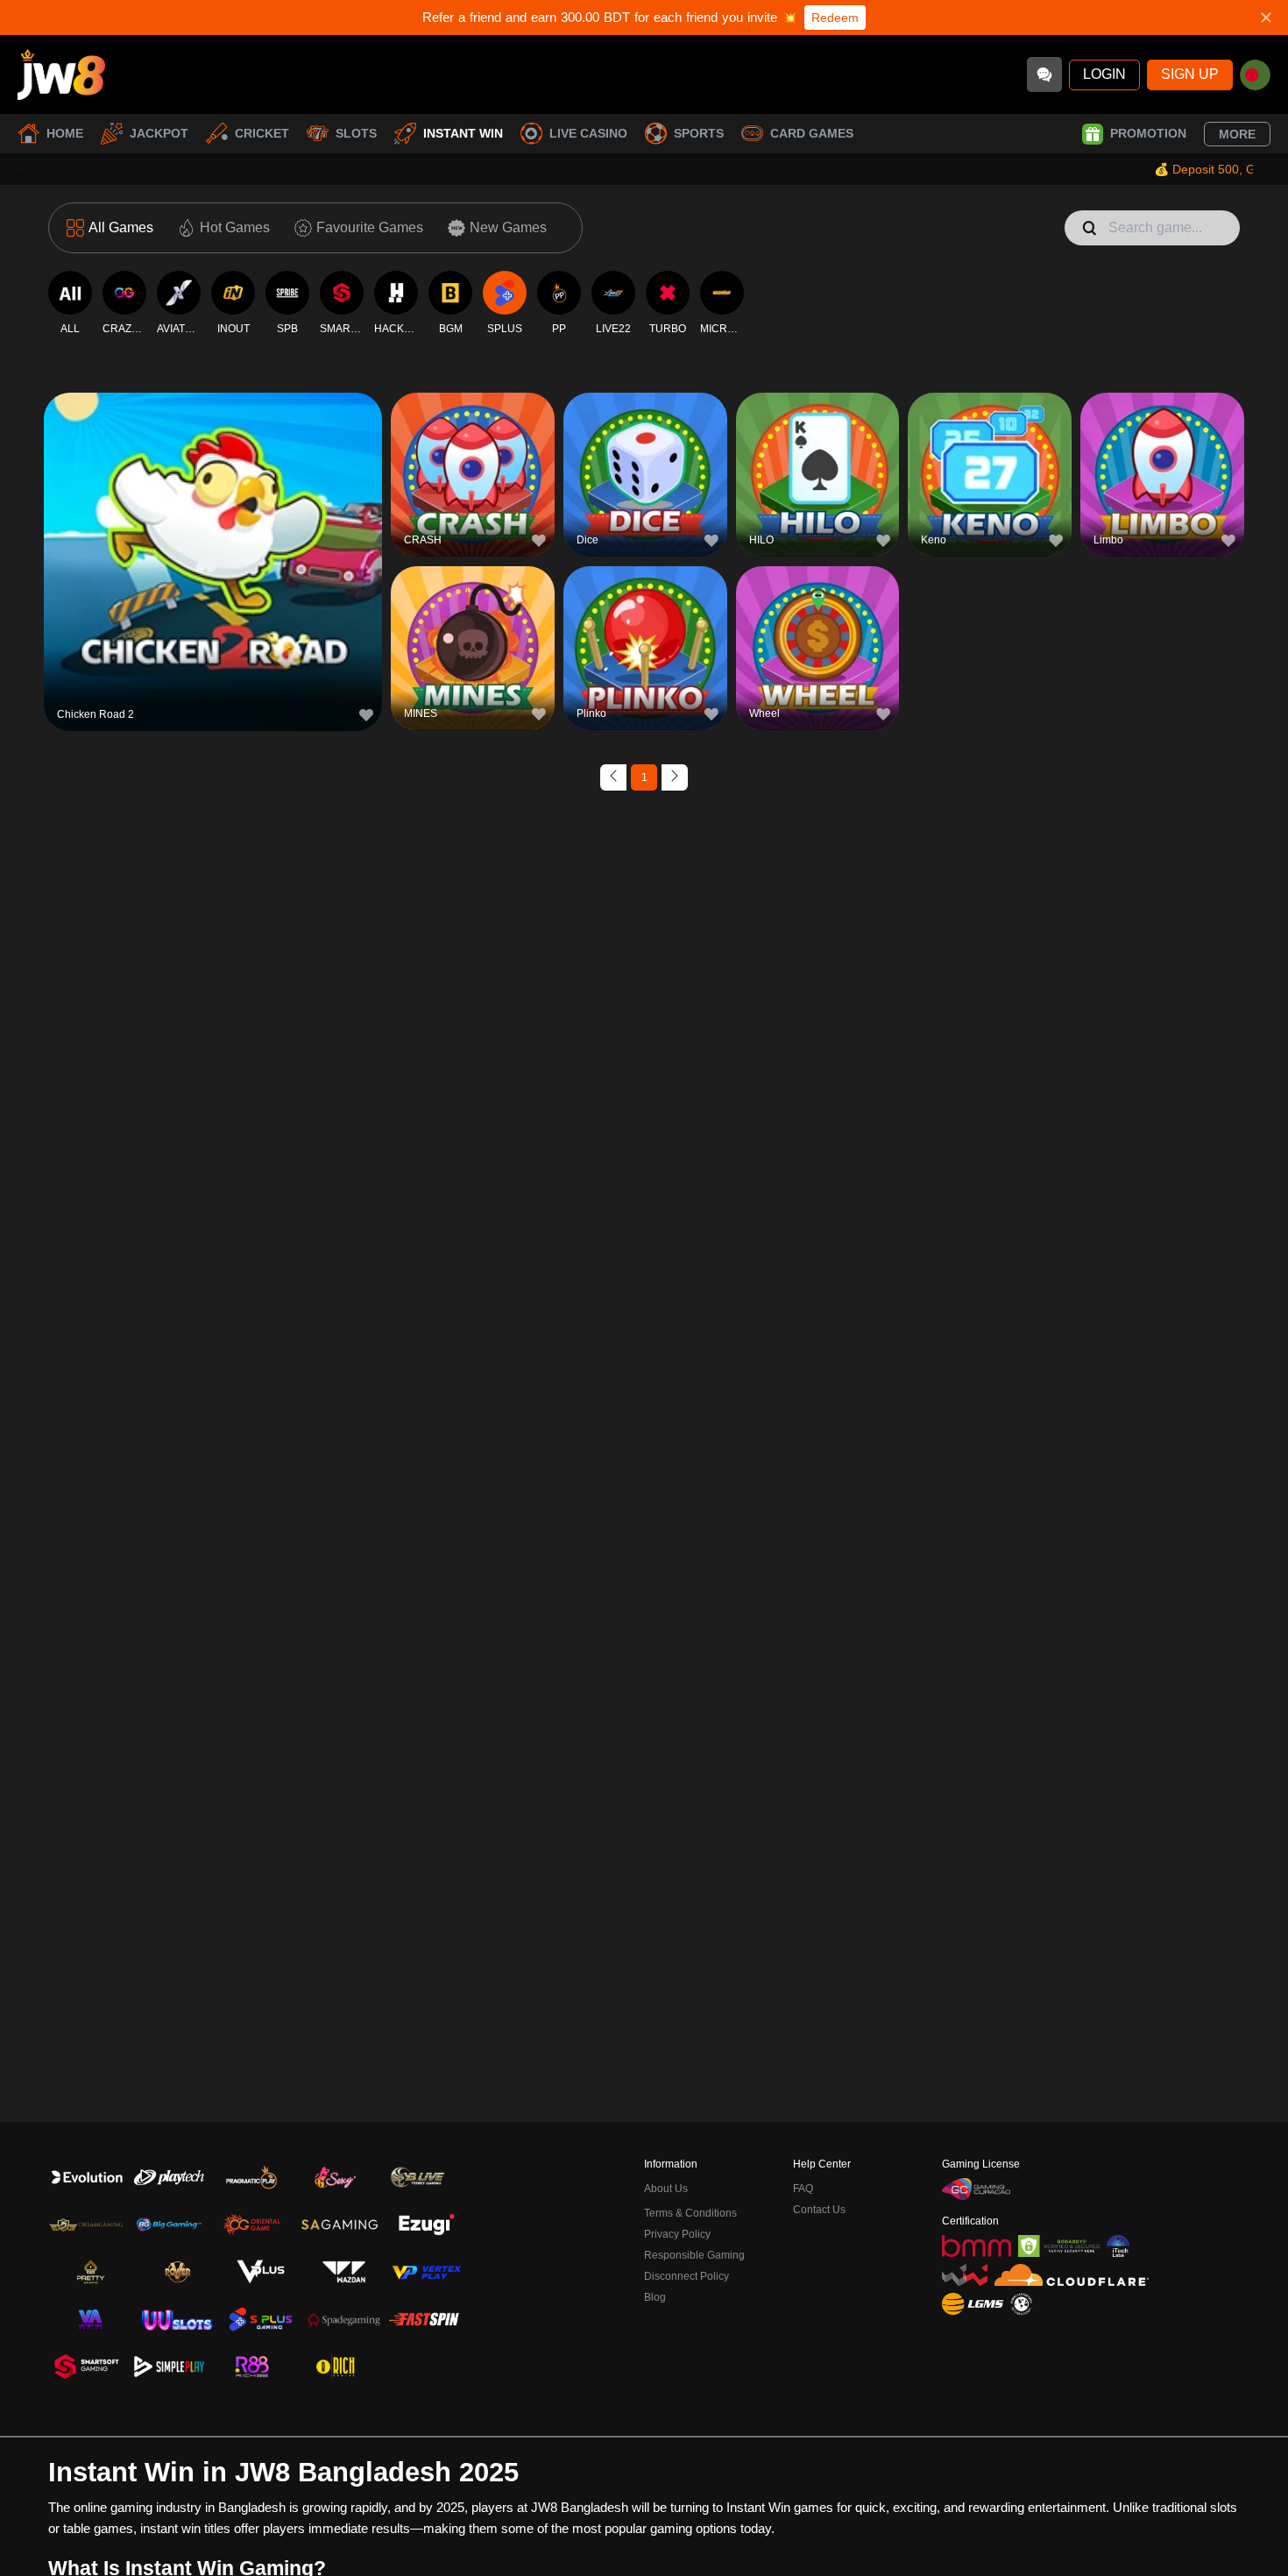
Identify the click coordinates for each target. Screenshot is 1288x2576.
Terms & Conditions (690, 2213)
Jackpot (159, 133)
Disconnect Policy (686, 2276)
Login (1104, 74)
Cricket (262, 133)
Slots (356, 133)
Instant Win (463, 133)
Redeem (835, 18)
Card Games (812, 133)
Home (65, 133)
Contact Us (819, 2210)
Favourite (213, 524)
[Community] (1044, 75)
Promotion (1148, 133)
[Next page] (675, 777)
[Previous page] (613, 777)
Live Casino (588, 133)
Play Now (213, 564)
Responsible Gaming (694, 2255)
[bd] (1255, 75)
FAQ (803, 2189)
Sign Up (1190, 74)
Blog (655, 2297)
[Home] (61, 75)
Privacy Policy (677, 2234)
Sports (699, 133)
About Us (666, 2189)
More (1237, 134)
